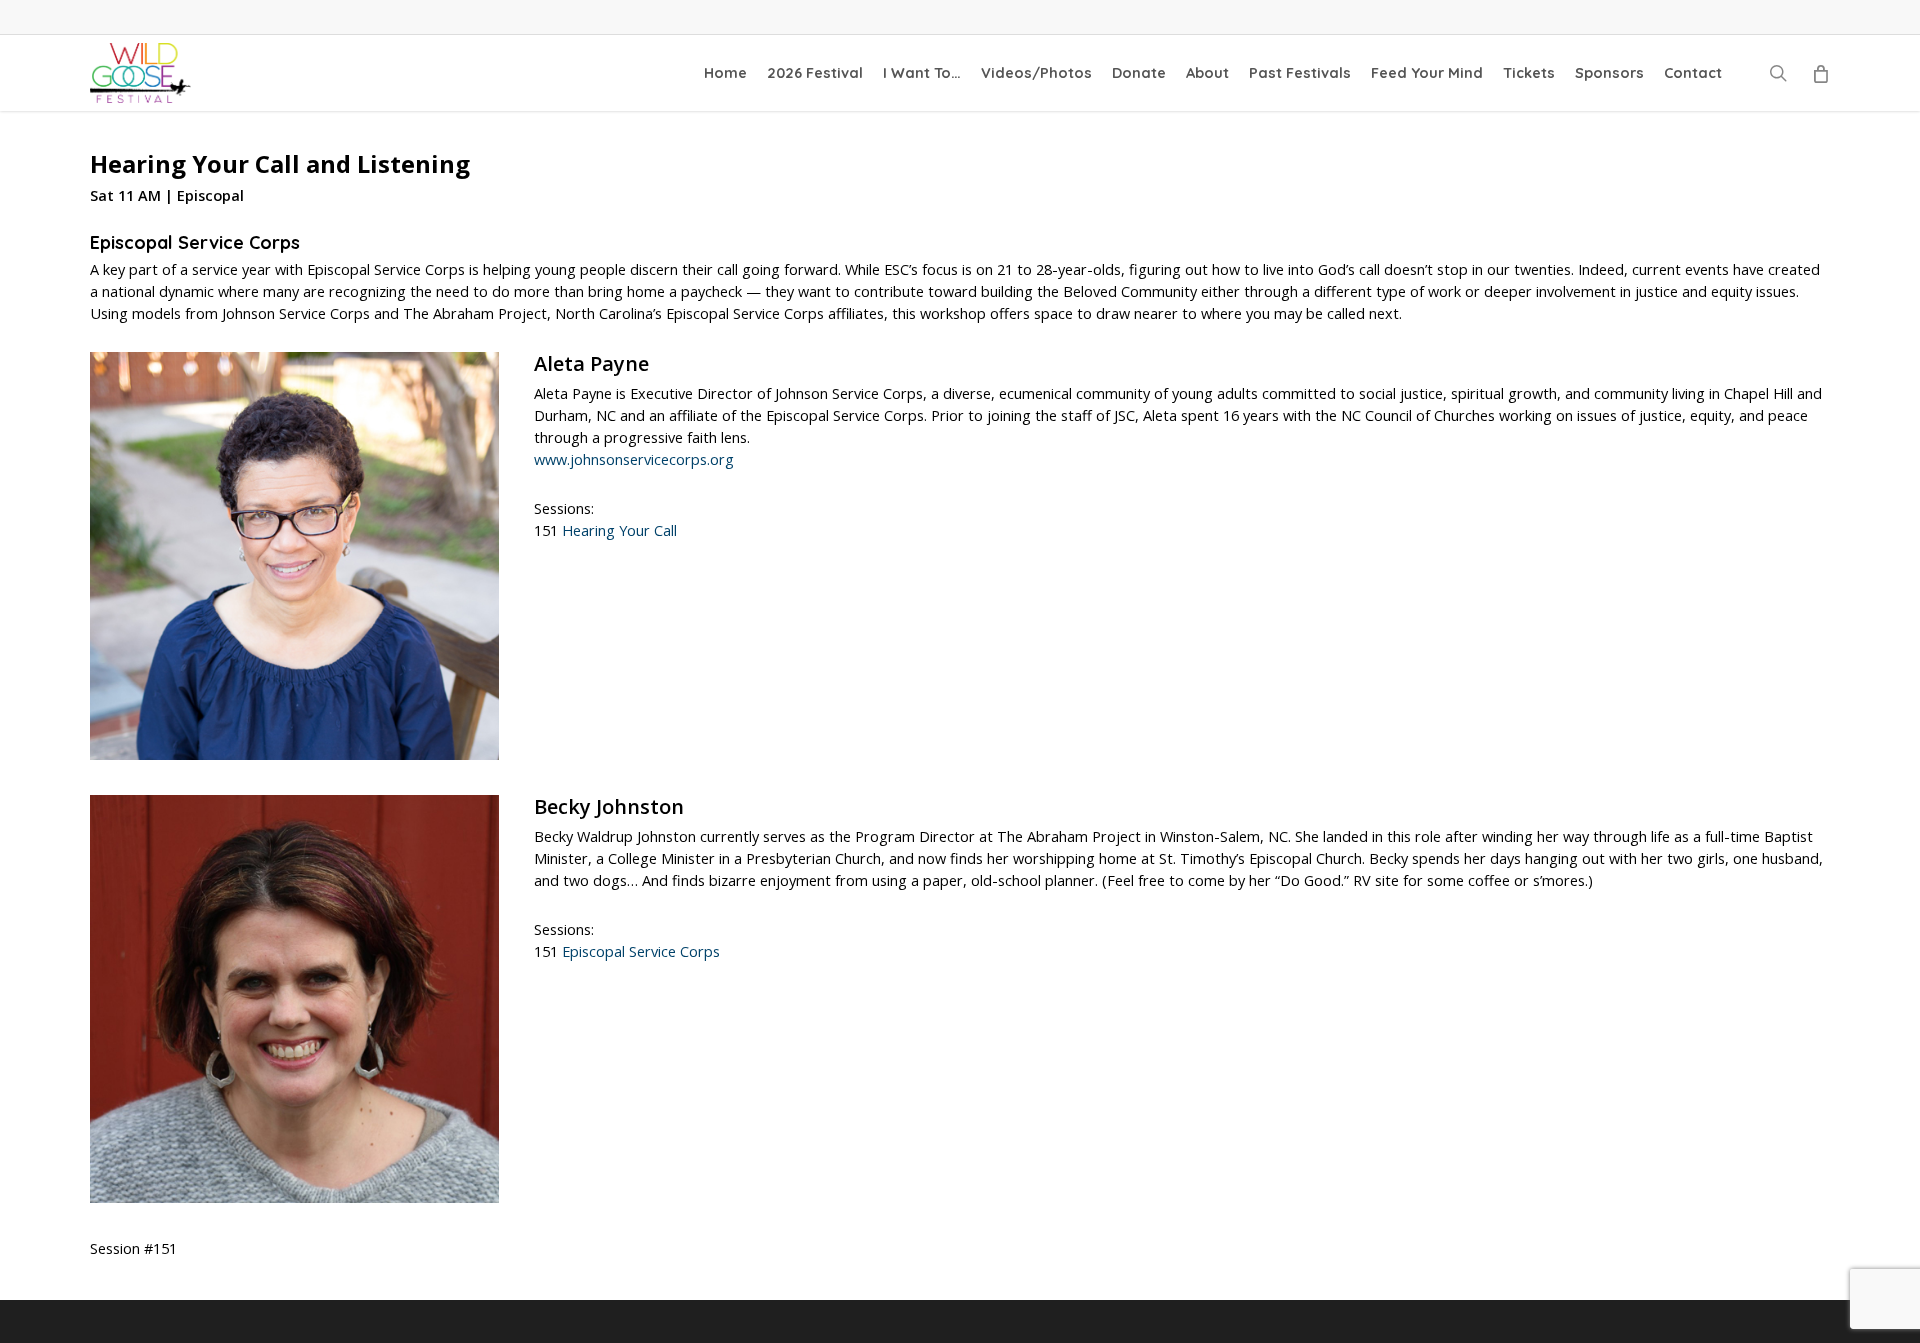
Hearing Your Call (619, 530)
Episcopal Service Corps (641, 951)
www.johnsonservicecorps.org (634, 459)
